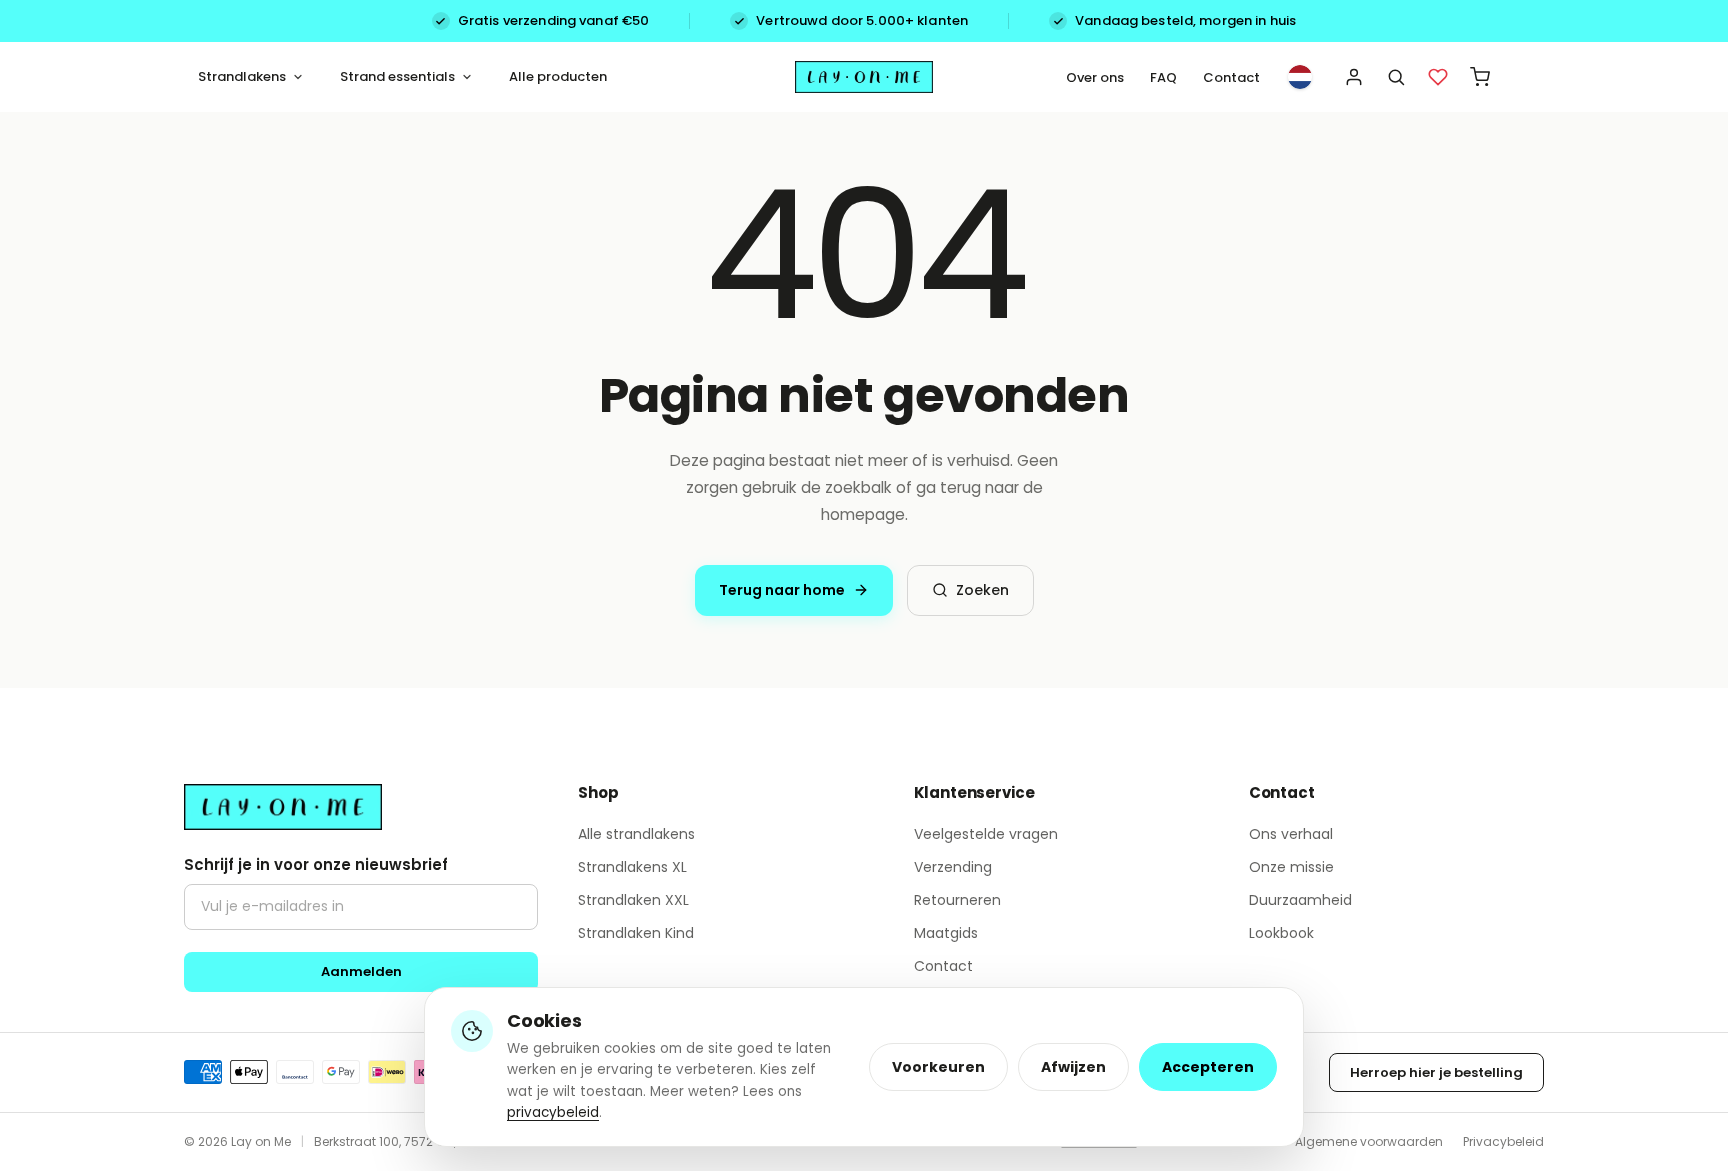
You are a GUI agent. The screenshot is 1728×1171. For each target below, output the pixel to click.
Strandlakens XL (632, 867)
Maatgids (946, 933)
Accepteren (1208, 1067)
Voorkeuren (938, 1067)
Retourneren (957, 900)
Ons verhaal (1291, 834)
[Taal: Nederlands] (1300, 77)
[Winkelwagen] (1480, 77)
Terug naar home (782, 590)
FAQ (1163, 77)
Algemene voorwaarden (1369, 1141)
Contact (1231, 77)
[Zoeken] (1396, 77)
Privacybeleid (1503, 1141)
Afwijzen (1073, 1067)
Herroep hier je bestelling (1436, 1072)
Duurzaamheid (1300, 900)
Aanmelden (361, 971)
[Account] (1354, 77)
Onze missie (1291, 867)
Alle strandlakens (636, 834)
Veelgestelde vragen (986, 834)
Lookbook (1281, 933)
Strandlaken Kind (636, 933)
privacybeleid (553, 1112)
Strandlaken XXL (633, 900)
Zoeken (982, 590)
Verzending (953, 867)
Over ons (1095, 77)
